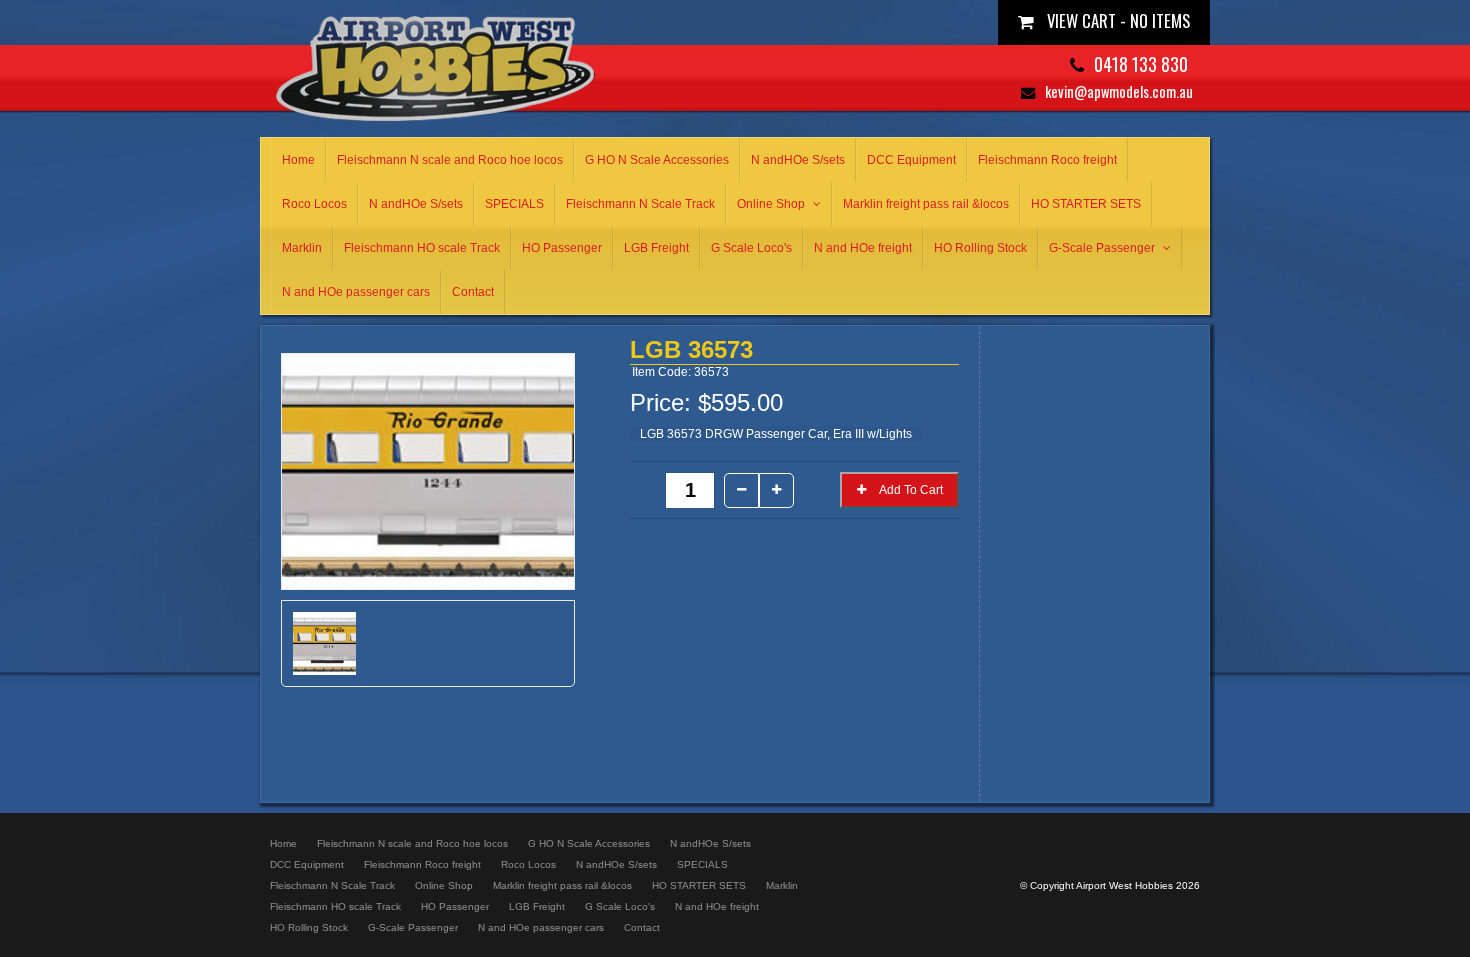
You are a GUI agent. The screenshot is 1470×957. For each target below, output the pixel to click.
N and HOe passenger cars (356, 292)
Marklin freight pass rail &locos (926, 204)
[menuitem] (283, 843)
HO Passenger (562, 248)
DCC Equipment (911, 160)
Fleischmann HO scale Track (422, 248)
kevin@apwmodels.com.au (1119, 91)
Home (298, 160)
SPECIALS (514, 204)
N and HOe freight (863, 248)
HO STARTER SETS (1086, 204)
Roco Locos (314, 204)
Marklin (302, 248)
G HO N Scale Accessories (657, 160)
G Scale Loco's (751, 248)
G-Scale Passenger (1102, 248)
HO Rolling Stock (980, 248)
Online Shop (771, 204)
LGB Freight (656, 248)
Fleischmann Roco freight (1047, 160)
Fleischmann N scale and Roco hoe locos (450, 160)
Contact (473, 292)
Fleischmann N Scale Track (640, 204)
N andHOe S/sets (798, 160)
